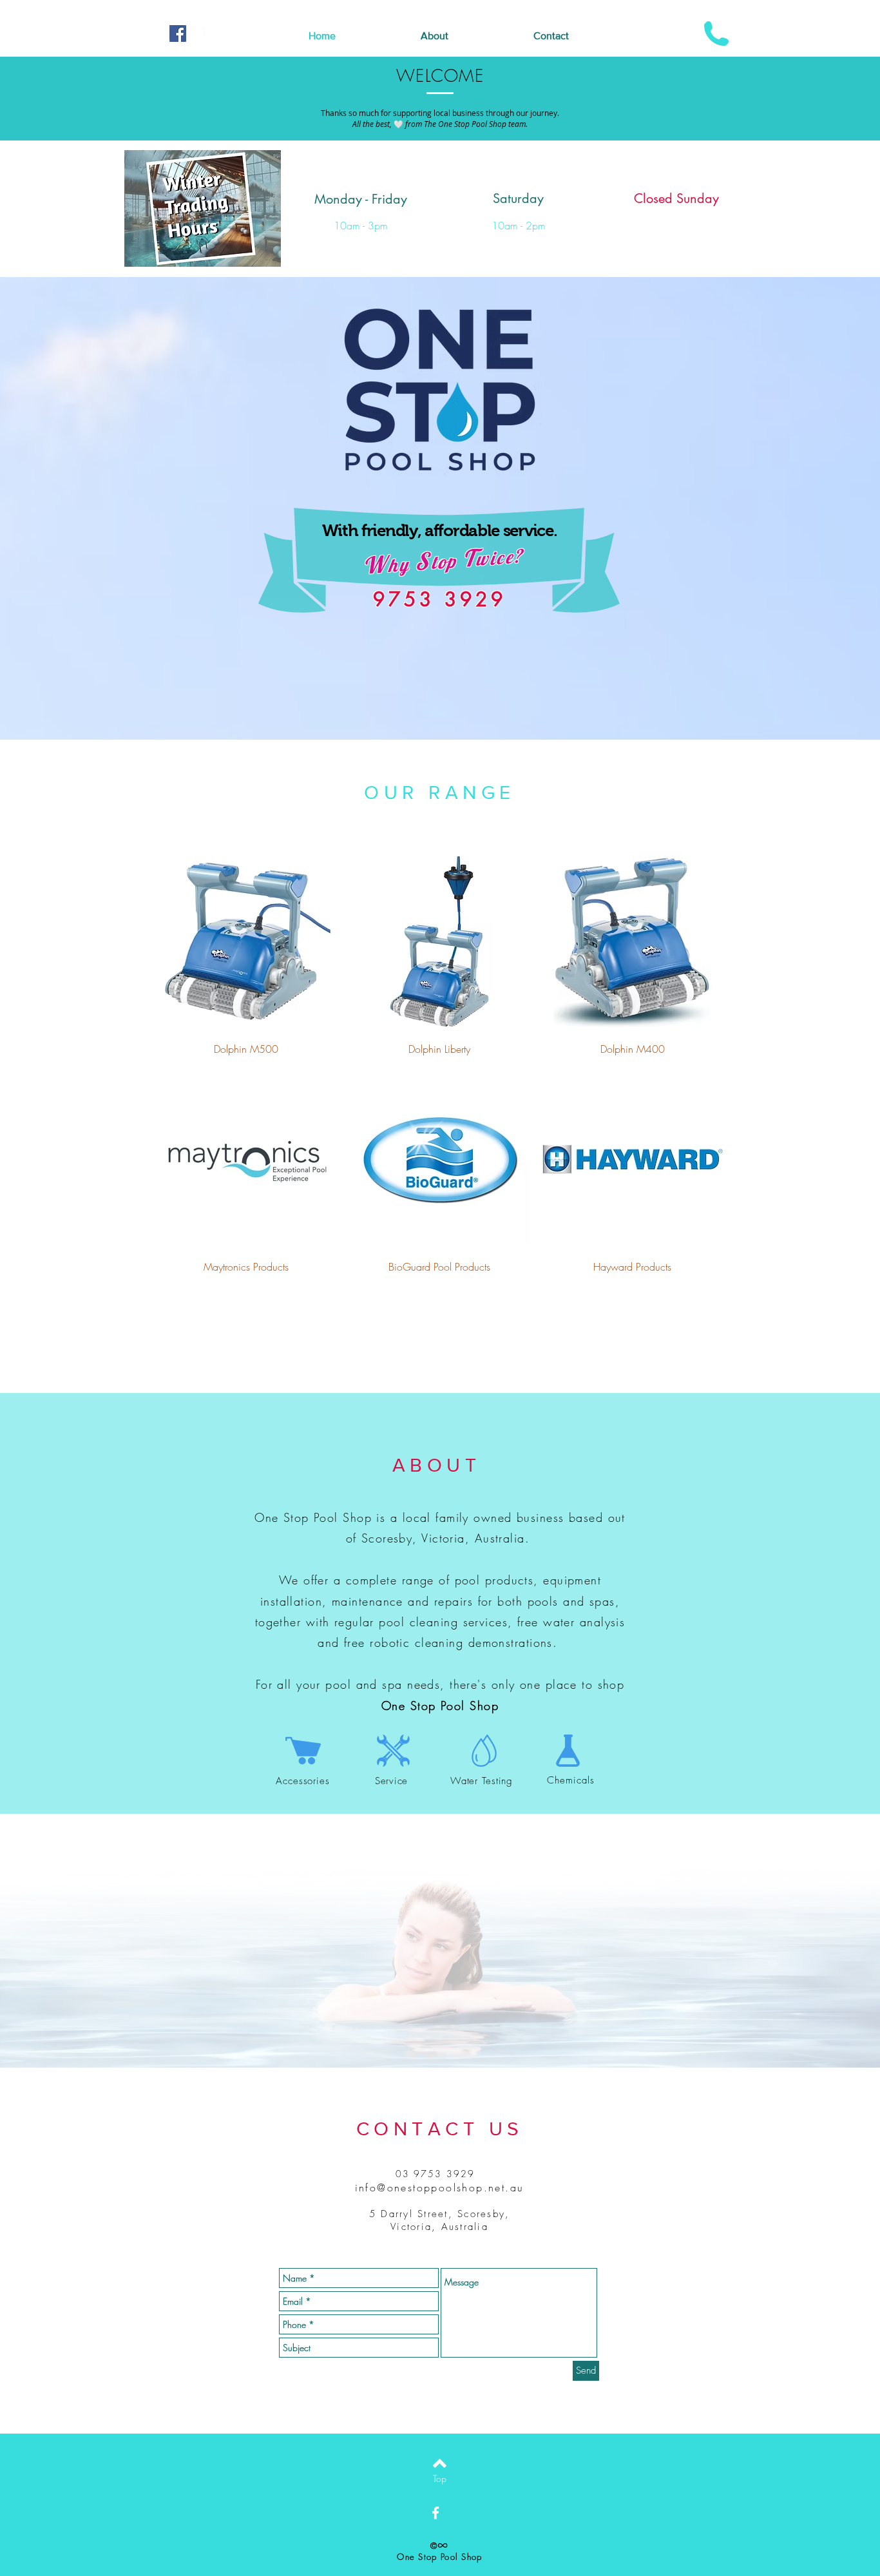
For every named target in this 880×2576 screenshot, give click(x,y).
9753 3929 (440, 599)
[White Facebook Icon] (198, 34)
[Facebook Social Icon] (178, 34)
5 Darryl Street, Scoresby (437, 2214)
